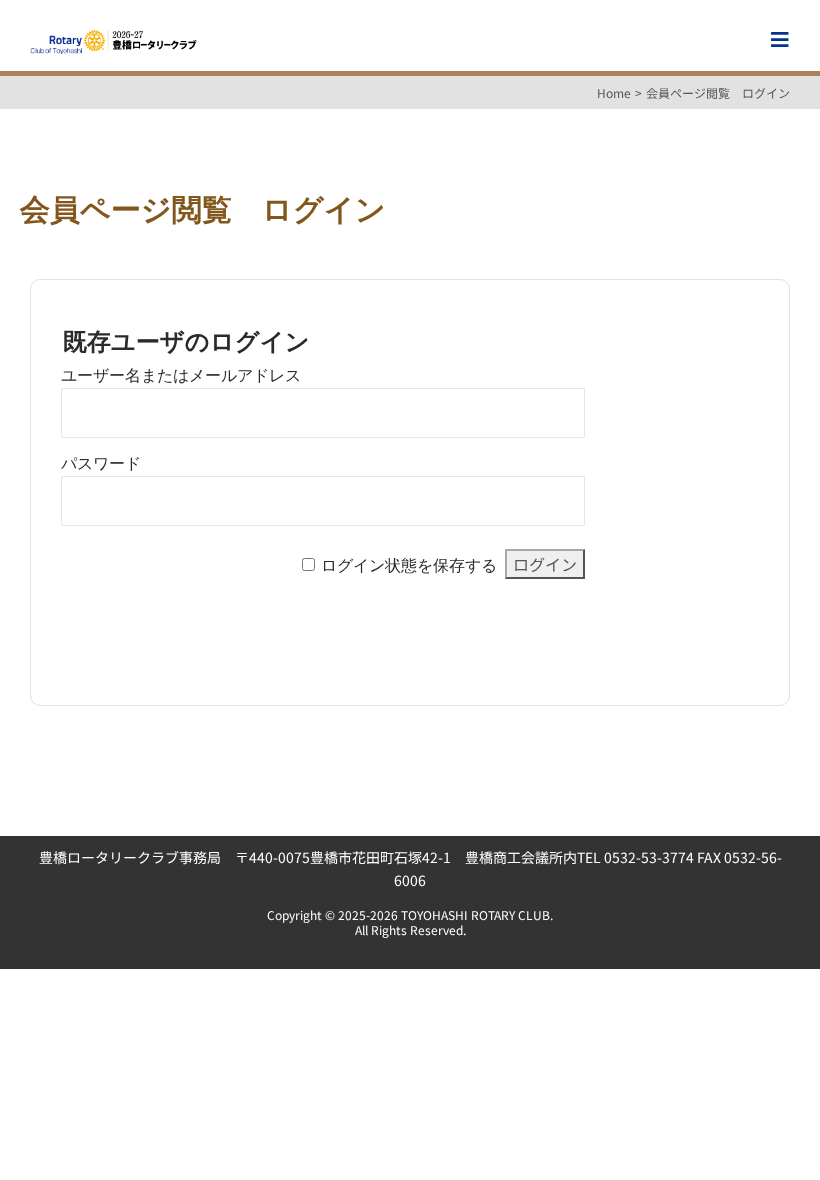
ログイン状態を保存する (409, 565)
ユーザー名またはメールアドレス (181, 375)
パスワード (101, 463)
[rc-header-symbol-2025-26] (113, 35)
